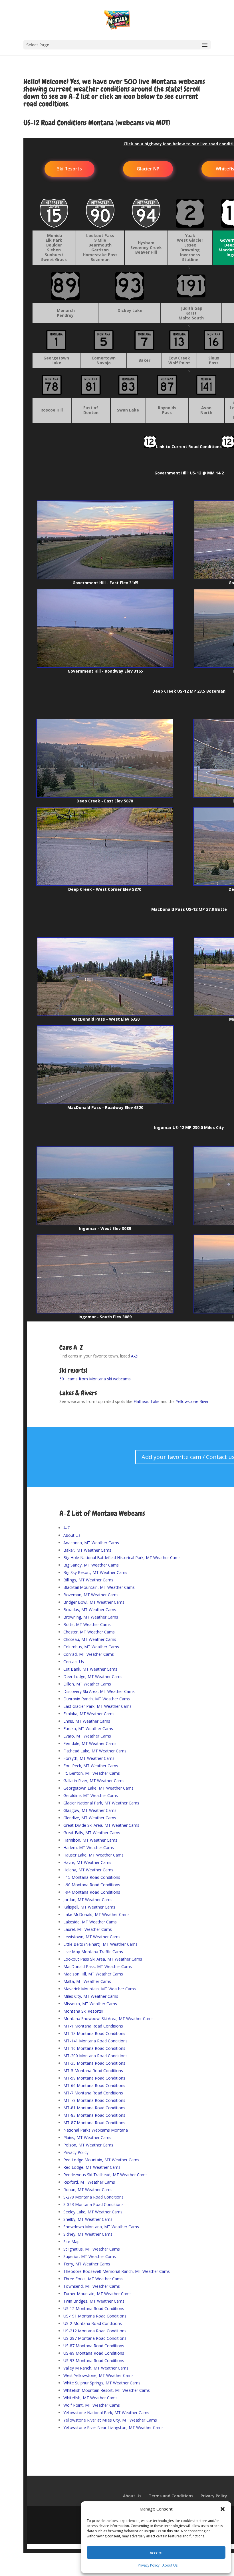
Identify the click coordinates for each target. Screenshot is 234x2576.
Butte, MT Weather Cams (87, 1624)
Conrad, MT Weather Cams (89, 1654)
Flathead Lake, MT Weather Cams (95, 1751)
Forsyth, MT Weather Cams (89, 1758)
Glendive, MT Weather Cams (90, 1818)
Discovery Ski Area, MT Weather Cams (99, 1691)
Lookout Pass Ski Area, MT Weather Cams (103, 1959)
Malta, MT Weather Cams (87, 1981)
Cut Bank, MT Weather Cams (90, 1669)
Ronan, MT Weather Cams (88, 2190)
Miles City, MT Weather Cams (91, 1996)
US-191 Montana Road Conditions (95, 2316)
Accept (156, 2553)
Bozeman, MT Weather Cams (91, 1595)
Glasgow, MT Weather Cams (90, 1810)
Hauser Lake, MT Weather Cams (93, 1855)
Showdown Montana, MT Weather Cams (101, 2227)
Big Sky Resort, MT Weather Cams (95, 1572)
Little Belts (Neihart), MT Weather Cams (100, 1944)
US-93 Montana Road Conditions (94, 2361)
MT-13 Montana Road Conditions (94, 2033)
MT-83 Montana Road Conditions (94, 2115)
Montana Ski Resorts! (83, 2011)
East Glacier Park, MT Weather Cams (97, 1706)
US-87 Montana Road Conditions (94, 2346)
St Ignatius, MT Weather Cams (92, 2249)
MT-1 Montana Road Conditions (93, 2026)
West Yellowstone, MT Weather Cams (98, 2375)
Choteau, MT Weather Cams (90, 1639)
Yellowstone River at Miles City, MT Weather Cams (110, 2420)
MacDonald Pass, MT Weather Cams (98, 1966)
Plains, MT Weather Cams (87, 2137)
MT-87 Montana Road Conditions (94, 2123)
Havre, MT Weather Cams (87, 1862)
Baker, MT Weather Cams (87, 1550)
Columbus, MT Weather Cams (91, 1647)
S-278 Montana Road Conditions (93, 2197)
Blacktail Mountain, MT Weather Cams (99, 1587)
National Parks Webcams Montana (96, 2130)
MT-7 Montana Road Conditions (93, 2093)
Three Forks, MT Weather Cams (93, 2279)
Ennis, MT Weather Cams (87, 1721)
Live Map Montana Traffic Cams (93, 1952)
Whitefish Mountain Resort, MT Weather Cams (107, 2390)
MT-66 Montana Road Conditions (94, 2085)
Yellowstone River (192, 1401)
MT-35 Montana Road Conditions (94, 2063)
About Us (170, 2565)
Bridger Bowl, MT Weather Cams (94, 1602)
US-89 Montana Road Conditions (94, 2353)
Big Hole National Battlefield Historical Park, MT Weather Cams (122, 1558)
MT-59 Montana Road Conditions (94, 2078)
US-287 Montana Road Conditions (95, 2338)
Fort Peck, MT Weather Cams (91, 1766)
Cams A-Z (71, 1347)
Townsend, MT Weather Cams (92, 2286)
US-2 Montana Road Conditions (93, 2323)
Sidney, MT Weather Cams (88, 2234)
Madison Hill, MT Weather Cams (93, 1974)
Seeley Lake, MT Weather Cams (93, 2212)
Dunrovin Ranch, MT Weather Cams (97, 1699)
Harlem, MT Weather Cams (89, 1847)
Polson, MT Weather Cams (88, 2145)
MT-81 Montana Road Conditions (94, 2108)
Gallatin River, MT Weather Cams (94, 1781)
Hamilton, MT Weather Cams (90, 1840)
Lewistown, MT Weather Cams (92, 1937)
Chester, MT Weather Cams (89, 1632)
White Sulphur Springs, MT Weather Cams (102, 2383)
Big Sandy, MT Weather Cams (91, 1565)
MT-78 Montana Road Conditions (94, 2100)
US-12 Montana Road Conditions (94, 2308)
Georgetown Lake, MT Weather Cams (98, 1788)
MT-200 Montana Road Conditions (95, 2056)
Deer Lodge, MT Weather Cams (93, 1676)
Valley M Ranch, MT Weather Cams (96, 2368)
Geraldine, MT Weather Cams (91, 1795)
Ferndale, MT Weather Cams (90, 1743)
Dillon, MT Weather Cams (87, 1684)
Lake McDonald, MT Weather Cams (96, 1914)
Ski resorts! (73, 1370)
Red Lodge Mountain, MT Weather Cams (101, 2160)
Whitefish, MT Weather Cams (90, 2398)
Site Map (71, 2242)
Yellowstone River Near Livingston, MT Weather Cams (113, 2427)
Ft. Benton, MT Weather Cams (92, 1773)
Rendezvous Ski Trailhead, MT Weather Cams (105, 2175)
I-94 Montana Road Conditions (92, 1892)
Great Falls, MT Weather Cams (92, 1833)
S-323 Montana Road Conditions (93, 2204)
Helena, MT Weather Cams (88, 1870)
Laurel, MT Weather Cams (88, 1929)
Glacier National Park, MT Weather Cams (101, 1803)
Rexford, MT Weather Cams (89, 2182)
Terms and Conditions (171, 2496)
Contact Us (74, 1662)
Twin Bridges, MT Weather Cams (94, 2301)
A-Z (67, 1528)
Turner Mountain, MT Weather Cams (97, 2294)
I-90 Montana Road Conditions (92, 1885)
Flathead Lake (147, 1401)
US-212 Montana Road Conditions (95, 2331)
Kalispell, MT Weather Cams (89, 1907)
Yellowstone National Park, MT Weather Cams (106, 2413)
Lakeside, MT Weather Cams (90, 1922)
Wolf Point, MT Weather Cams (92, 2405)
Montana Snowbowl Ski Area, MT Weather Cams (108, 2019)
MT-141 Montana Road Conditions (95, 2041)
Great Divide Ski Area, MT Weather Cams (101, 1825)
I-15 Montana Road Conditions (92, 1877)
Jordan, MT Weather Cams (88, 1900)
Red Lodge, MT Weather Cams (92, 2167)
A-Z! (135, 1356)
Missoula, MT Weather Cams (90, 2004)
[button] (223, 2509)
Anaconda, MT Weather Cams (91, 1543)
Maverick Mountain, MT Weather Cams (100, 1989)
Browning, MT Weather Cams (91, 1617)
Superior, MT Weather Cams (90, 2256)
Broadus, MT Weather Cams (90, 1610)
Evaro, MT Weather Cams (87, 1736)
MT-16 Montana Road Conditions (94, 2048)
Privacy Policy (149, 2565)
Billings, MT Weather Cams (88, 1580)
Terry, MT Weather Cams (87, 2264)
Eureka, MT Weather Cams (88, 1729)
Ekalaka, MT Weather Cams (89, 1714)
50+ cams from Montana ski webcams (95, 1379)
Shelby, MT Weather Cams (88, 2219)
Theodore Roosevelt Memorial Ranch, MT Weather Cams (117, 2271)
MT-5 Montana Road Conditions (93, 2071)
